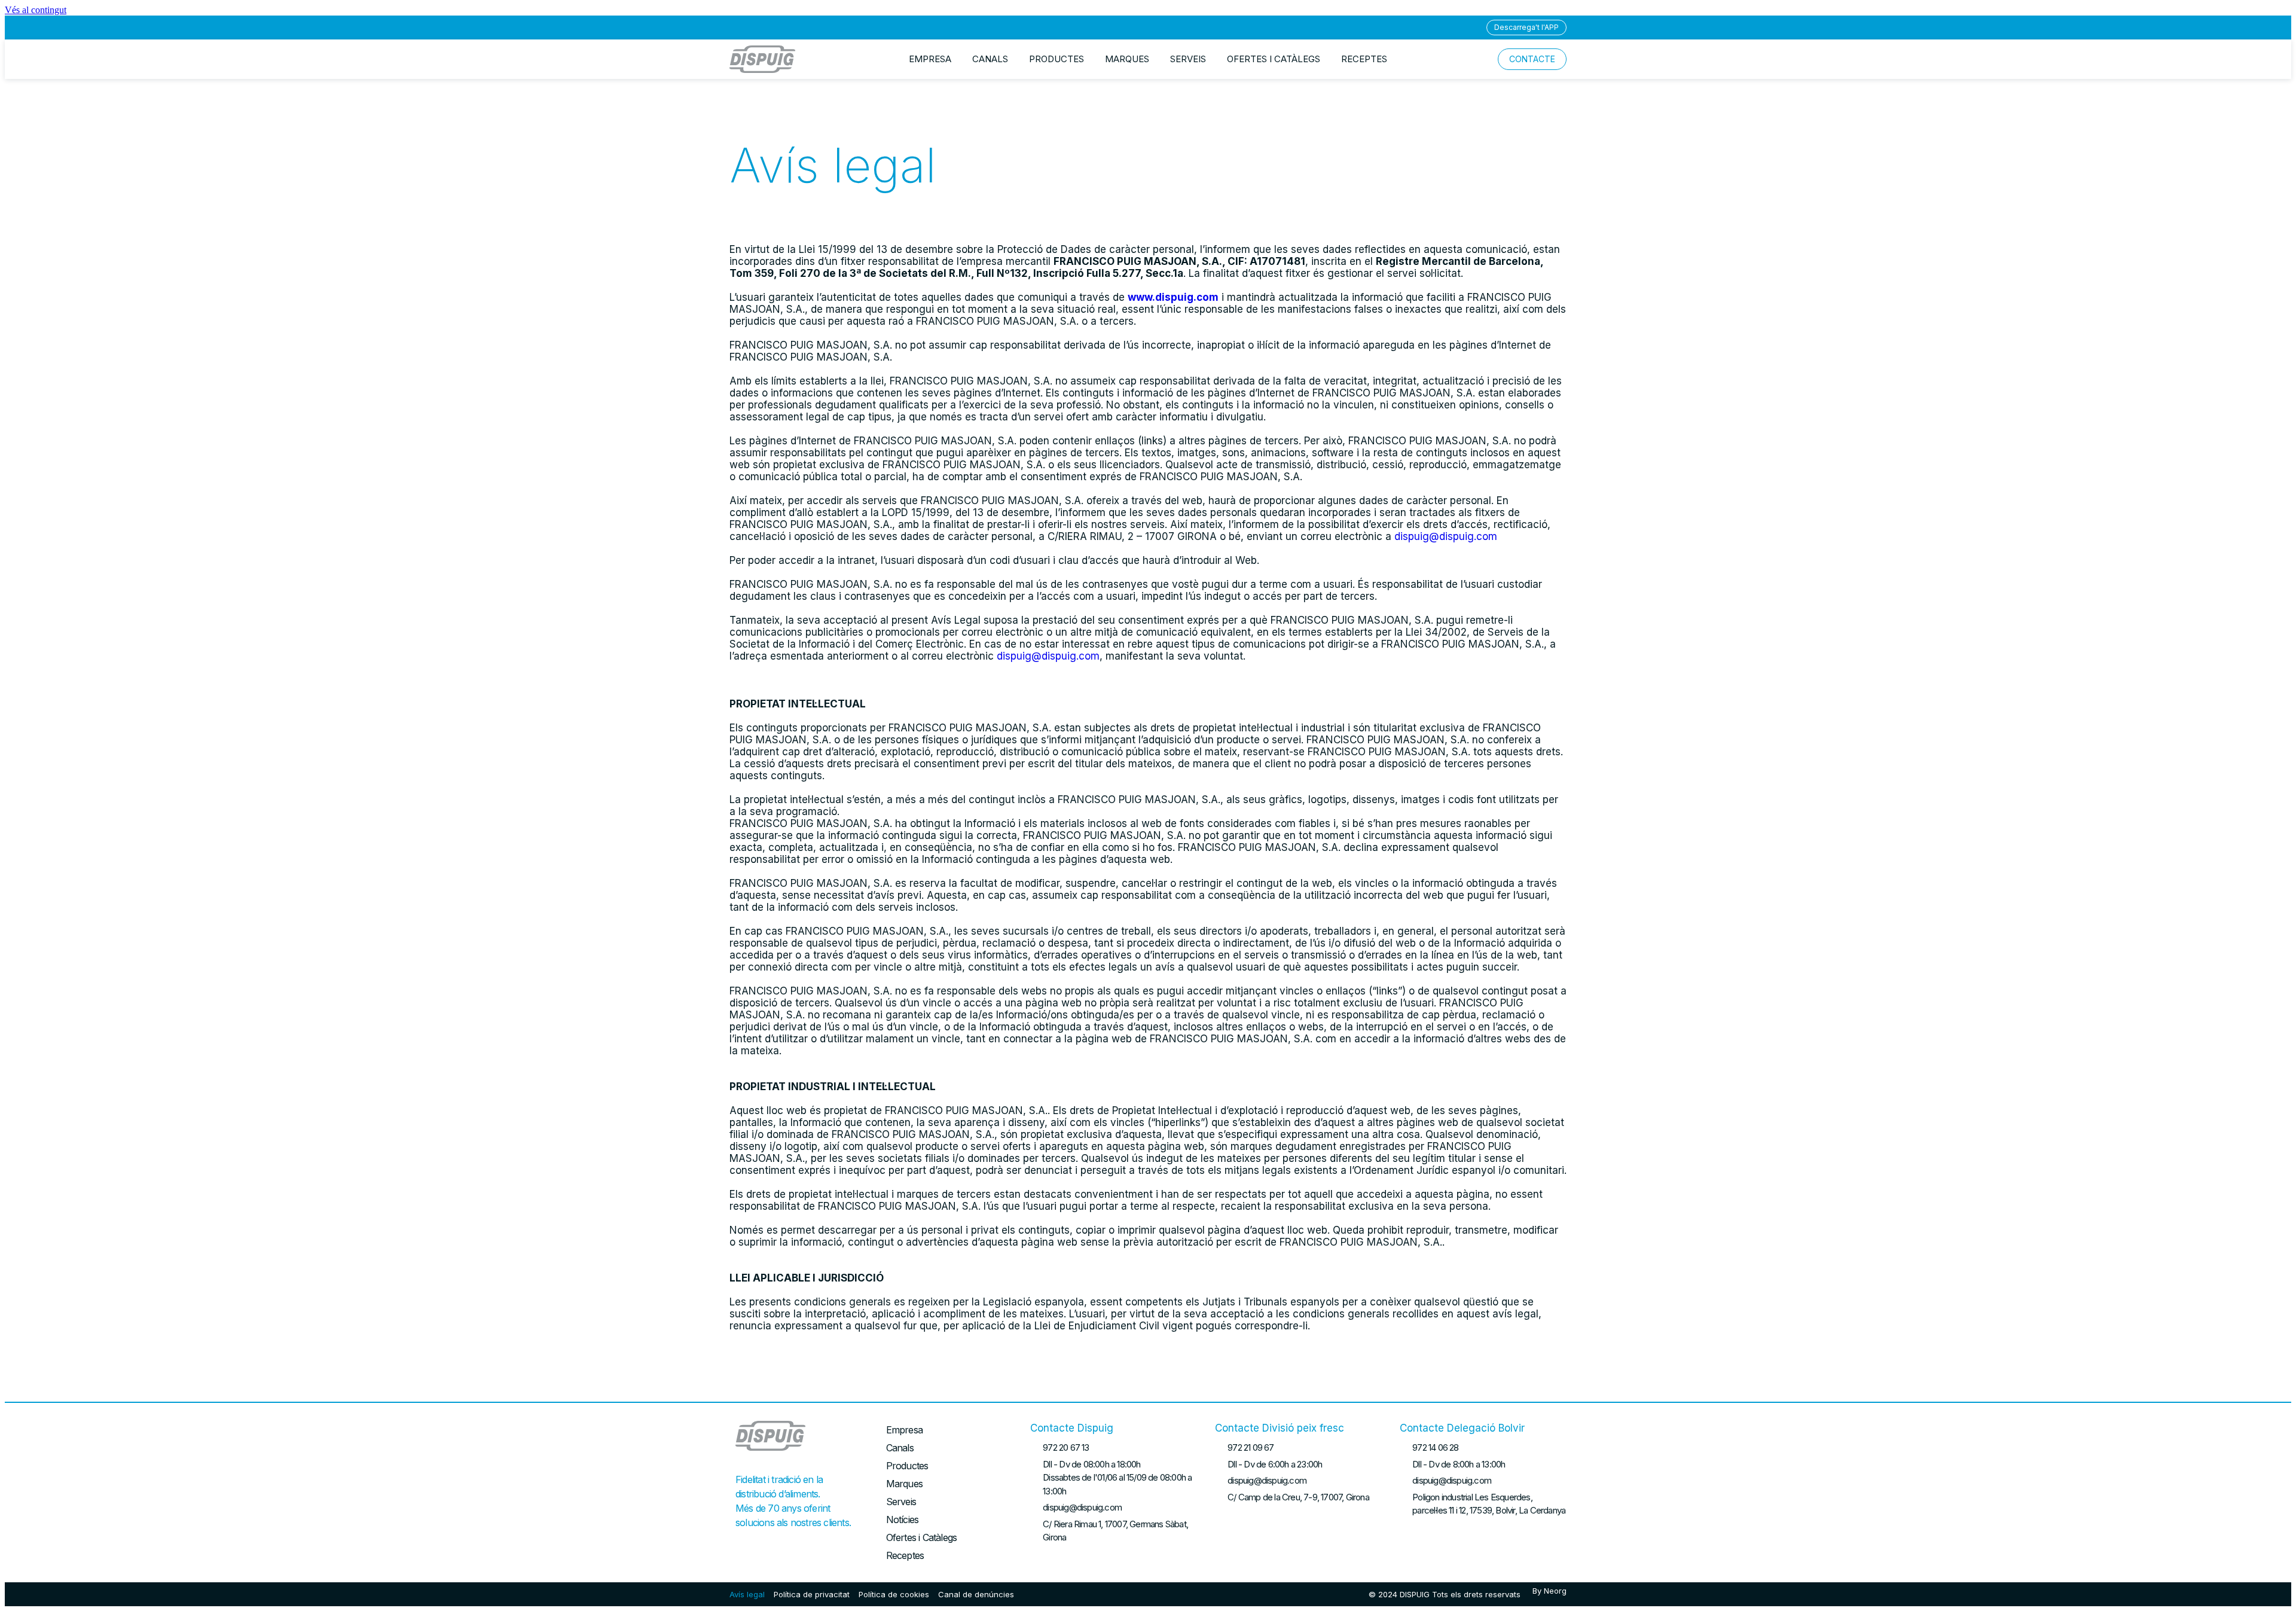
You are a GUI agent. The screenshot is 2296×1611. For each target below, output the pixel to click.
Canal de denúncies (976, 1594)
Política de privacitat (812, 1594)
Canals (990, 59)
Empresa (930, 59)
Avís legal (747, 1594)
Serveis (1188, 59)
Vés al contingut (36, 10)
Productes (1057, 59)
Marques (1127, 59)
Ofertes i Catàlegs (1274, 59)
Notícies (903, 1520)
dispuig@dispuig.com (1446, 536)
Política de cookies (894, 1594)
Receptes (1364, 59)
